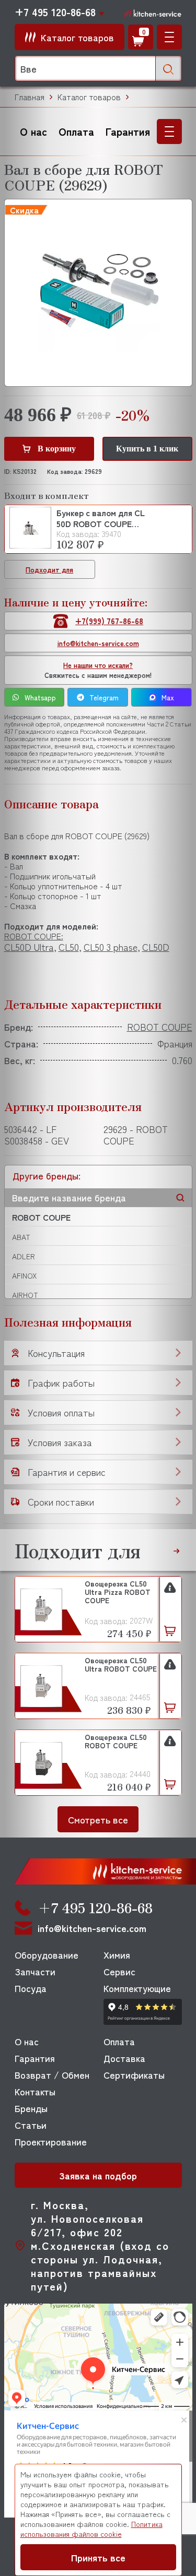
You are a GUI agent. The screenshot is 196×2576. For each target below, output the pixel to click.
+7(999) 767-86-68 (109, 621)
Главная (30, 97)
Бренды (31, 2108)
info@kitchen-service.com (98, 643)
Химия (117, 1954)
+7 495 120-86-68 (55, 12)
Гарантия (128, 131)
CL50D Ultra (29, 947)
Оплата (76, 131)
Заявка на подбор (98, 2175)
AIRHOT (25, 1295)
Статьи (31, 2125)
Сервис (119, 1971)
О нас (33, 131)
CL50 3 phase (111, 947)
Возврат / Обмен (52, 2074)
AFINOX (24, 1275)
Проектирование (51, 2141)
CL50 (69, 947)
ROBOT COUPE (41, 1217)
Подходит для (49, 570)
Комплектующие (137, 1988)
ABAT (21, 1237)
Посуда (31, 1988)
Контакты (35, 2091)
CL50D (156, 947)
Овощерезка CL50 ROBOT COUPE (116, 1742)
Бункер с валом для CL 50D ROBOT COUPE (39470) (101, 518)
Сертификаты (134, 2074)
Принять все (98, 2557)
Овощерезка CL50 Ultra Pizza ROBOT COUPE (118, 1592)
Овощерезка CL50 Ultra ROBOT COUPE (121, 1665)
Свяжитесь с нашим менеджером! (98, 670)
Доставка (124, 2058)
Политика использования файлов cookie (91, 2529)
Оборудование (47, 1954)
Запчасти (35, 1971)
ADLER (24, 1256)
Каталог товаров (89, 97)
